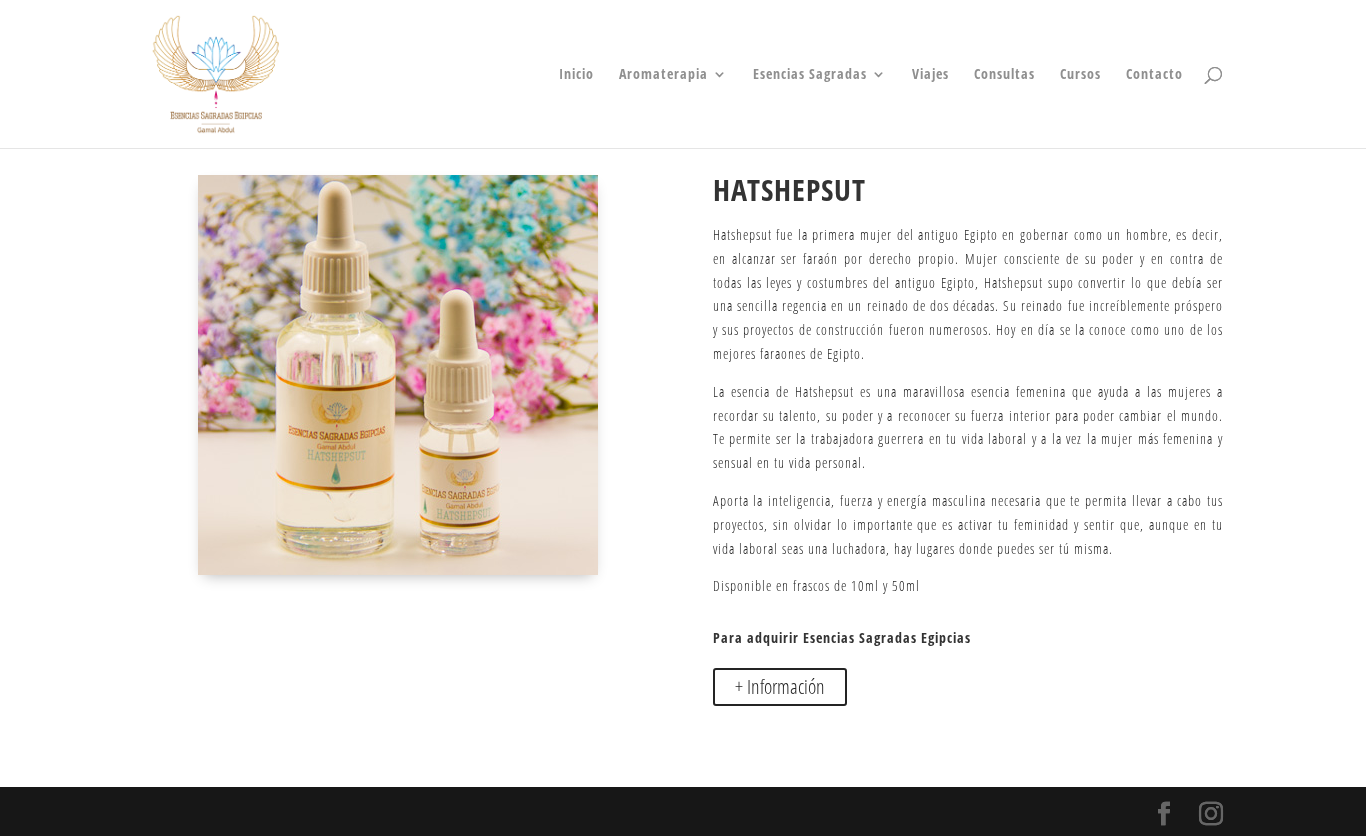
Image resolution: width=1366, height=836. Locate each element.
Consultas (1004, 75)
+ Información (780, 686)
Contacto (1154, 75)
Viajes (930, 75)
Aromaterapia (663, 75)
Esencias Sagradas (810, 75)
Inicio (576, 75)
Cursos (1080, 75)
